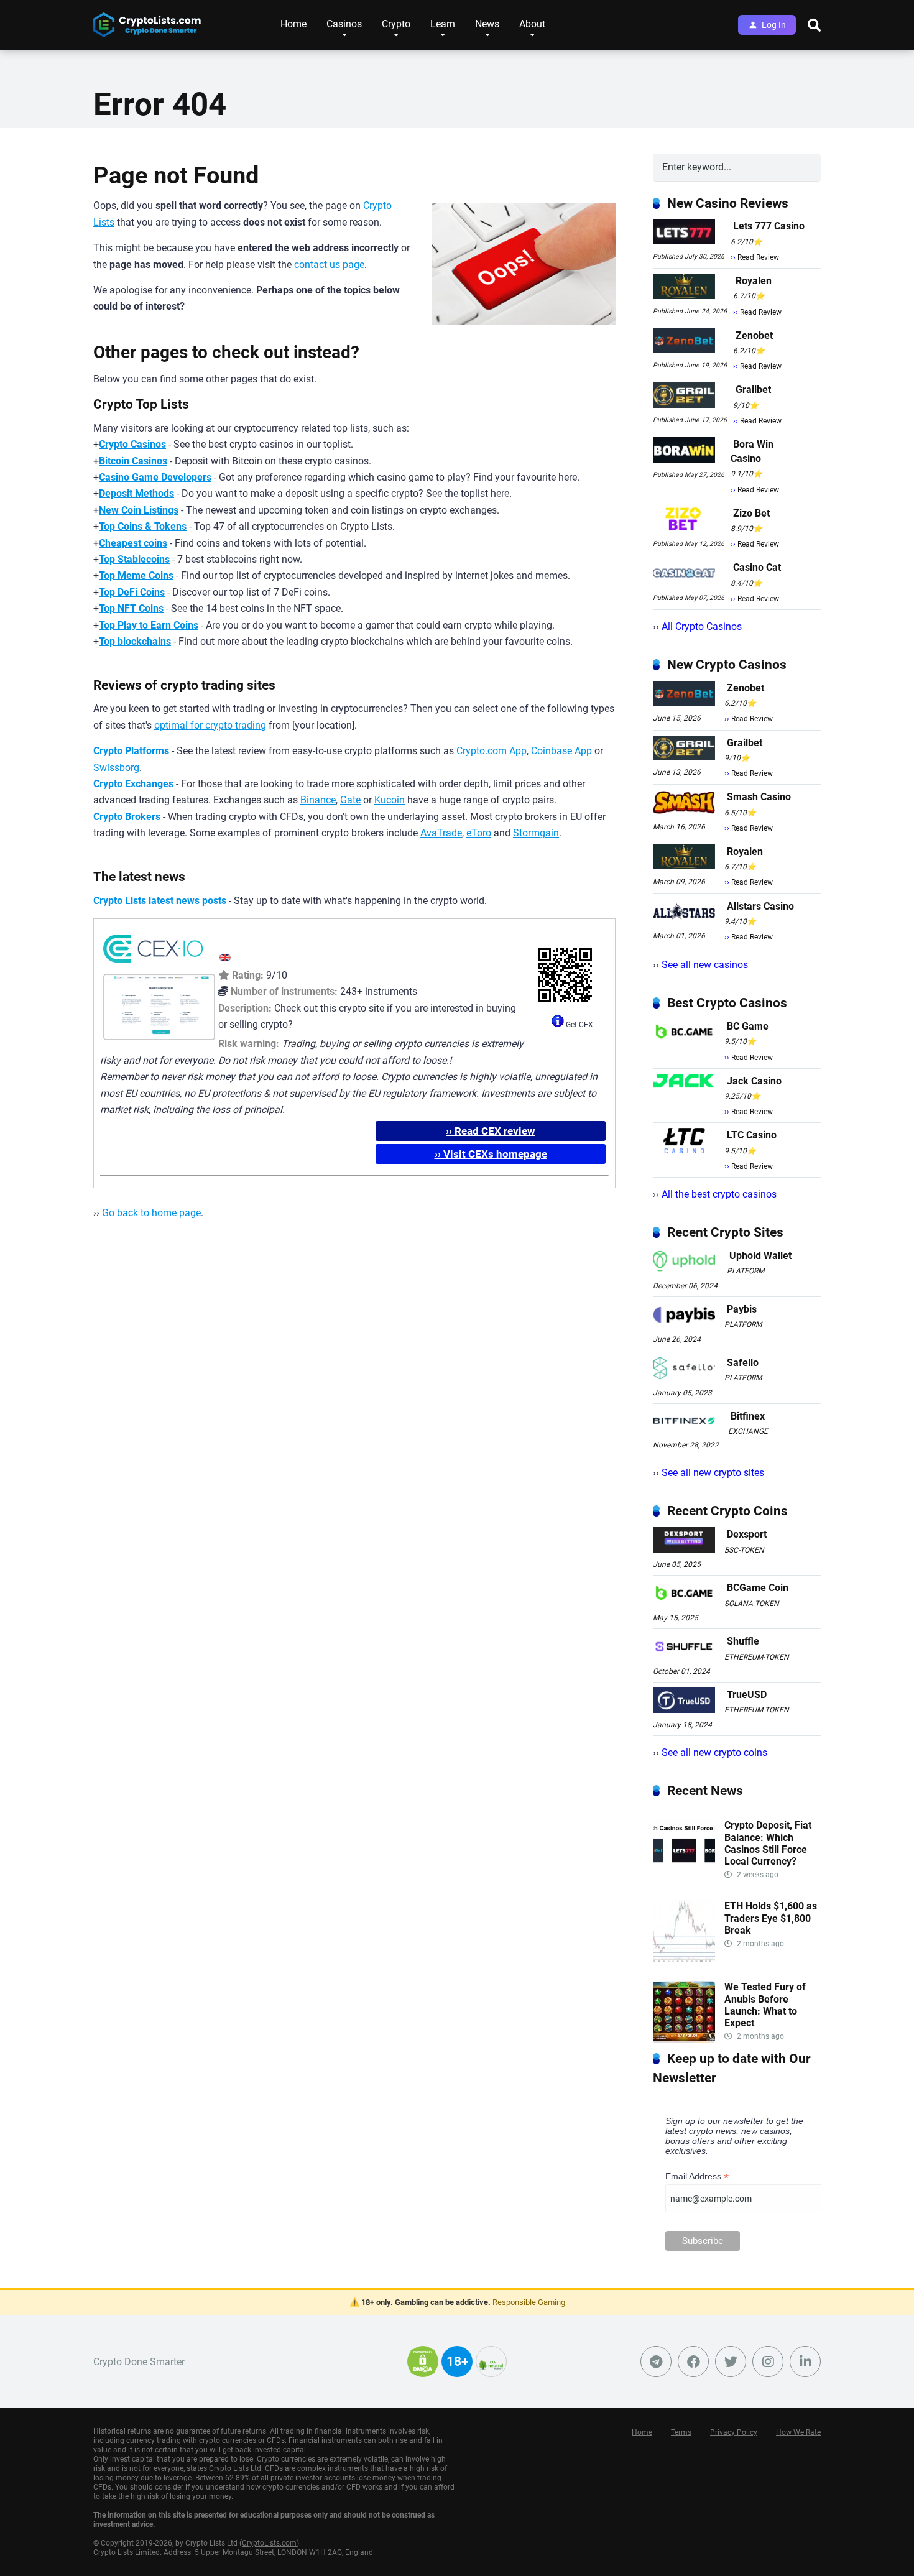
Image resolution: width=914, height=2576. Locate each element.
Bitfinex (748, 1416)
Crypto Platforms (131, 751)
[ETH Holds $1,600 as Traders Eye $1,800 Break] (684, 1959)
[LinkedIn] (805, 2361)
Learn (443, 24)
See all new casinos (705, 965)
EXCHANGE (748, 1431)
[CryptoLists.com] (147, 20)
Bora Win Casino (752, 451)
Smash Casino (759, 797)
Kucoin (390, 800)
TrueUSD (747, 1695)
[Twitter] (731, 2361)
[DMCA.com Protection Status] (423, 2369)
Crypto (396, 24)
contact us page (329, 265)
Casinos (344, 24)
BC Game (748, 1026)
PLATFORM (746, 1271)
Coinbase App (561, 751)
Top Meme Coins (136, 575)
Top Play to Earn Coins (149, 625)
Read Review (758, 257)
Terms (681, 2432)
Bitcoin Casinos (133, 461)
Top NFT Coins (131, 608)
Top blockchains (135, 641)
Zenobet (754, 335)
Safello (743, 1363)
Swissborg (116, 768)
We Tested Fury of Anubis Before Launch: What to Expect (765, 2005)
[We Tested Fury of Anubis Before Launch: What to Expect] (684, 2040)
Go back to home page (151, 1213)
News (487, 24)
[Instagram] (768, 2361)
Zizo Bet (751, 513)
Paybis (742, 1309)
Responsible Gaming (529, 2302)
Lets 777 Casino (769, 226)
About (532, 24)
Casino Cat (757, 567)
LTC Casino (752, 1135)
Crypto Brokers (127, 817)
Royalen (754, 281)
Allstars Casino (760, 906)
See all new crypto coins (714, 1752)
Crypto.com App (492, 751)
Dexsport (747, 1534)
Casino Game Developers (155, 477)
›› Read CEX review (491, 1131)
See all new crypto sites (713, 1473)
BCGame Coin (758, 1588)
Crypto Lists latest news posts (160, 901)
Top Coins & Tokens (143, 526)
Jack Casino (754, 1081)
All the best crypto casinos (719, 1194)
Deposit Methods (136, 493)
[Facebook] (693, 2361)
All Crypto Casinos (702, 626)
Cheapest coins (133, 543)
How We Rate (798, 2432)
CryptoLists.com (269, 2543)
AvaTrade (441, 833)
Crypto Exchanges (133, 784)
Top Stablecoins (134, 559)
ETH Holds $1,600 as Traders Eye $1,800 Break (771, 1918)
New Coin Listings (139, 510)
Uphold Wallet (760, 1256)
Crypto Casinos (132, 444)
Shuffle (743, 1641)
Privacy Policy (734, 2432)
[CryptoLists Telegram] (656, 2361)
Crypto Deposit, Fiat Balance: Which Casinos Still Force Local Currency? (768, 1843)
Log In (774, 25)
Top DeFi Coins (132, 592)
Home (293, 24)
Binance (318, 800)
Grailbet (753, 390)
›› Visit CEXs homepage (491, 1154)
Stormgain (536, 833)
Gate (350, 800)
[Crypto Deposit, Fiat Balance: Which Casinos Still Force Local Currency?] (684, 1878)
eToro (479, 833)
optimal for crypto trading (210, 725)
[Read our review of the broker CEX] (153, 965)
